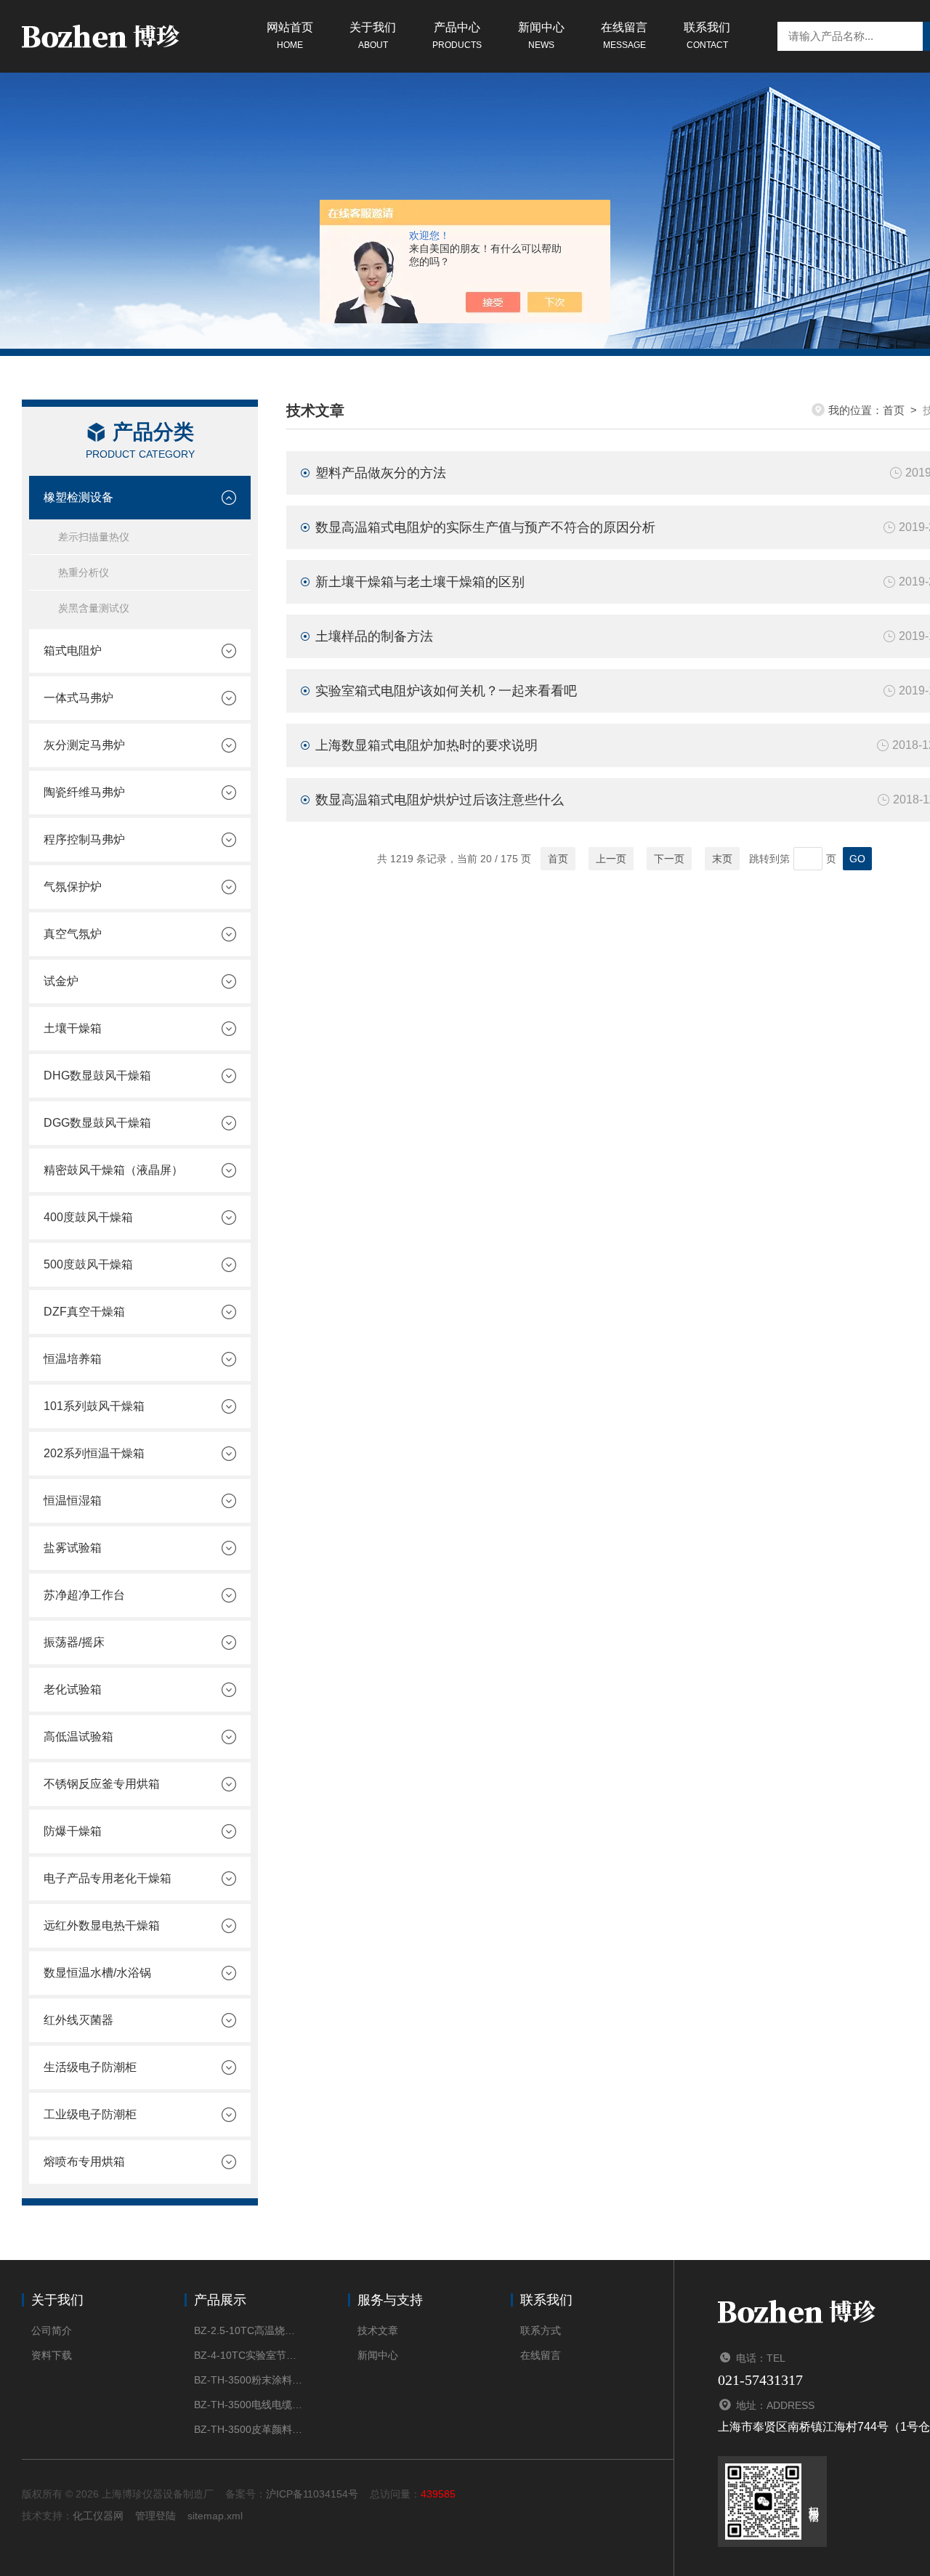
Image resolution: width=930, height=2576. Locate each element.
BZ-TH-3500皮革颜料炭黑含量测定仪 (249, 2429)
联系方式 (541, 2330)
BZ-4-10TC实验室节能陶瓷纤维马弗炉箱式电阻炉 (249, 2355)
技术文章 (378, 2330)
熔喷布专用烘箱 (84, 2162)
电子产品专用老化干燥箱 (108, 1878)
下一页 (669, 859)
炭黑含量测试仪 (94, 608)
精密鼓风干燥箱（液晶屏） (113, 1170)
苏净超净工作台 (84, 1595)
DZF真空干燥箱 (84, 1312)
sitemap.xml (215, 2516)
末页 (722, 859)
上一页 (611, 859)
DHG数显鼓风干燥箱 (97, 1076)
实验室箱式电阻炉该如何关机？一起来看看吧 (446, 691)
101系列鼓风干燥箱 (94, 1406)
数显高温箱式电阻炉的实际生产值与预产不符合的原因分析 (485, 527)
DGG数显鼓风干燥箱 (97, 1123)
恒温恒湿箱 (73, 1500)
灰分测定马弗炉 (84, 745)
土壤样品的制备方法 (374, 636)
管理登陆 (155, 2516)
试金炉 (61, 981)
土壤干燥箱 (73, 1028)
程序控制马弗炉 (84, 839)
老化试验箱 (73, 1689)
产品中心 (457, 36)
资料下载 (52, 2355)
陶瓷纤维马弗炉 (84, 792)
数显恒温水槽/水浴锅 (97, 1973)
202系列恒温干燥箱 (94, 1453)
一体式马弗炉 (78, 698)
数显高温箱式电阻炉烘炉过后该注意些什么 (440, 800)
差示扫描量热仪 (94, 537)
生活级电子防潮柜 (90, 2067)
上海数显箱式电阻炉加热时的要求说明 (426, 745)
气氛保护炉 (73, 887)
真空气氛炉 (73, 934)
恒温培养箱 (73, 1359)
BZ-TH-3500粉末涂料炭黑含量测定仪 (249, 2380)
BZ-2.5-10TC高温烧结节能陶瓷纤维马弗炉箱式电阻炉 (249, 2330)
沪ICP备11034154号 (312, 2494)
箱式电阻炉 (73, 651)
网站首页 (290, 36)
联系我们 (707, 36)
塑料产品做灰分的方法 (381, 473)
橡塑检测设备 (78, 497)
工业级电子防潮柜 (90, 2114)
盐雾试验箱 (73, 1548)
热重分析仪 (84, 572)
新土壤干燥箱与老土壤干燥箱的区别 (420, 582)
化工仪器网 (98, 2516)
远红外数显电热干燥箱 (102, 1925)
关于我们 (373, 36)
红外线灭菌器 (78, 2020)
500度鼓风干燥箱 (88, 1264)
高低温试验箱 (78, 1737)
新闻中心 (541, 36)
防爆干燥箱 (73, 1831)
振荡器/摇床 (74, 1642)
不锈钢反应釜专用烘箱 (102, 1784)
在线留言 (624, 36)
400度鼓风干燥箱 (88, 1217)
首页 (894, 410)
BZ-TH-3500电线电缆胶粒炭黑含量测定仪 (249, 2405)
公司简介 (52, 2330)
